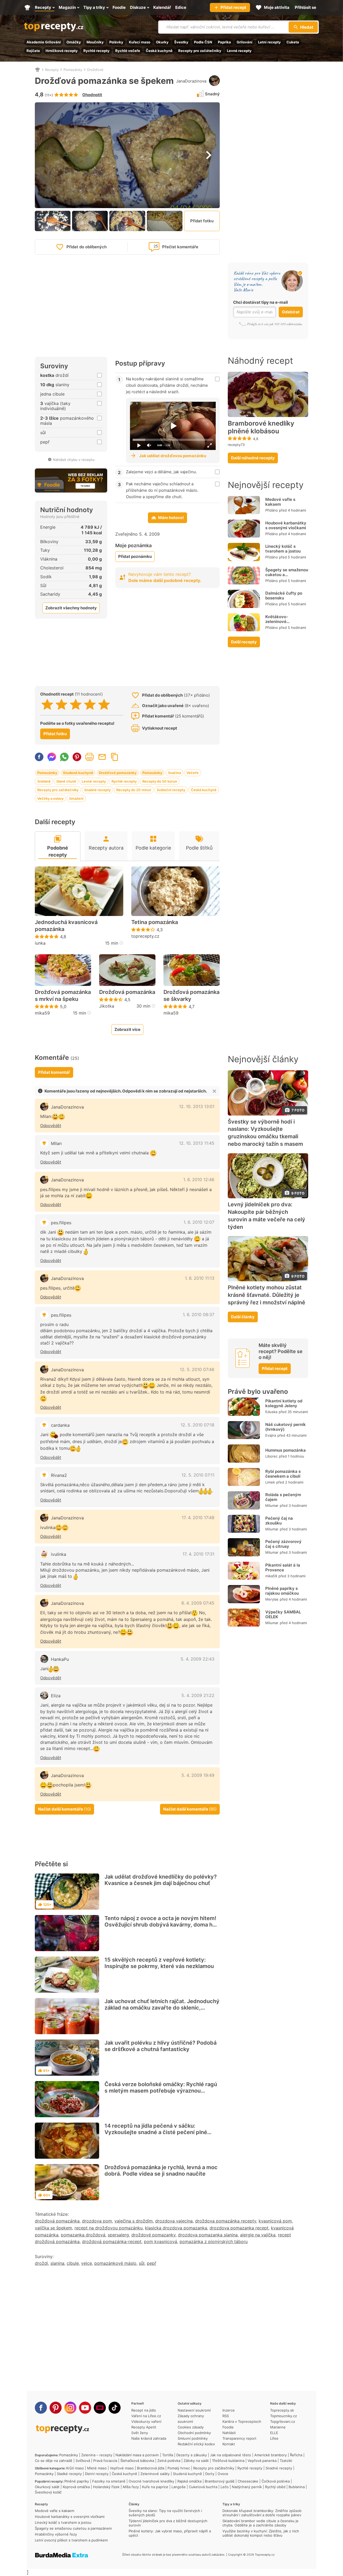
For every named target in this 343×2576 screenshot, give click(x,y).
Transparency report (239, 2438)
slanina (57, 2263)
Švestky (181, 42)
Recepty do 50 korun (160, 781)
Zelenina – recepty (97, 2455)
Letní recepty (269, 42)
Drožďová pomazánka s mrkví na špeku (63, 996)
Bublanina (297, 2487)
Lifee (274, 2438)
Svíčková (83, 2461)
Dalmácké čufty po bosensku (284, 596)
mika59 (42, 1013)
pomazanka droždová (83, 2235)
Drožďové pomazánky (118, 773)
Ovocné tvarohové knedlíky (151, 2481)
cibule (73, 2263)
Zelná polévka (169, 2461)
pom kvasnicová (161, 2241)
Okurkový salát (47, 2487)
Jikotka (107, 1006)
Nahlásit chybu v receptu (74, 460)
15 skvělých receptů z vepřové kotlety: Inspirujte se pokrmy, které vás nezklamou (159, 1963)
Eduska (271, 1412)
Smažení (76, 798)
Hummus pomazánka (286, 1450)
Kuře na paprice (155, 2487)
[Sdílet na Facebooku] (39, 757)
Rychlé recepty (96, 51)
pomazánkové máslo (115, 2263)
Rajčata (33, 51)
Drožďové (95, 70)
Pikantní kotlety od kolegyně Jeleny (284, 1403)
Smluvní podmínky (193, 2438)
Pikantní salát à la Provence (283, 1567)
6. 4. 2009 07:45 (198, 1603)
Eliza (56, 1696)
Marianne (278, 2427)
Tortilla (168, 2455)
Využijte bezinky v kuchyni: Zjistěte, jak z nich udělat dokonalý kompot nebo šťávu (261, 2533)
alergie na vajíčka (258, 2235)
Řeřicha (296, 2455)
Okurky (162, 42)
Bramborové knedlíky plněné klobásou (261, 427)
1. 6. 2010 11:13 (200, 1278)
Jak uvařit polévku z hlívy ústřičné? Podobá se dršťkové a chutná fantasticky (161, 2046)
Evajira (271, 1435)
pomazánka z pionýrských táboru (214, 2241)
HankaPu (60, 1659)
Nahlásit (229, 2433)
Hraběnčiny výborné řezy (56, 2534)
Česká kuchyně (159, 51)
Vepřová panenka (262, 2461)
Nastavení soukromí (194, 2410)
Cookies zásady (191, 2427)
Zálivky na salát (196, 2461)
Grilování (245, 42)
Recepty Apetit (144, 2427)
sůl (142, 2263)
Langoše (179, 2487)
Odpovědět (51, 1126)
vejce (87, 2263)
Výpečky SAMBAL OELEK (283, 1614)
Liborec (271, 1456)
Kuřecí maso (140, 42)
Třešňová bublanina (228, 2461)
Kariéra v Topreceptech (242, 2421)
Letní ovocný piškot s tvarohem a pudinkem (71, 2540)
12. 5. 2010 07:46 (197, 1369)
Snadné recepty (97, 790)
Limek (270, 1482)
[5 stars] (104, 704)
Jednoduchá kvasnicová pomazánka (66, 926)
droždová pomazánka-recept (112, 2241)
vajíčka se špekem (53, 2228)
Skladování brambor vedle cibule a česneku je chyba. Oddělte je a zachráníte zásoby (260, 2523)
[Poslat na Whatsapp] (64, 757)
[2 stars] (61, 704)
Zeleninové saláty (155, 2474)
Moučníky (95, 42)
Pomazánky (73, 70)
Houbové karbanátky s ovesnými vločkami (286, 525)
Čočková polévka (276, 2481)
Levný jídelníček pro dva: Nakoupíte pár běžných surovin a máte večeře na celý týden (266, 1216)
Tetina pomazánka (155, 922)
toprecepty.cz (145, 936)
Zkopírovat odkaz (115, 757)
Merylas (272, 1599)
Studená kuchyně (78, 773)
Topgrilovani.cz (283, 2421)
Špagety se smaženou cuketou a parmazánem (287, 575)
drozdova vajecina (174, 2221)
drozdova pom (97, 2221)
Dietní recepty (97, 2474)
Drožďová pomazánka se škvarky (191, 996)
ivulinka (59, 1554)
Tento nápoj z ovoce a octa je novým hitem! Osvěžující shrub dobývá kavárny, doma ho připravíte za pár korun (160, 1925)
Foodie (228, 2427)
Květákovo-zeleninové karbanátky (277, 622)
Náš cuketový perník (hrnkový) (286, 1427)
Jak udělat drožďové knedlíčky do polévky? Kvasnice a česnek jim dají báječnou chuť (161, 1880)
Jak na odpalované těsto (231, 2455)
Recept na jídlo (144, 2410)
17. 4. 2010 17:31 (198, 1554)
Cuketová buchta (203, 2487)
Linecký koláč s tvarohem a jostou (283, 549)
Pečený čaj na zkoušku (279, 1521)
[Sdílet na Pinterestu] (77, 757)
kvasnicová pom (275, 2221)
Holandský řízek (106, 2487)
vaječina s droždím (134, 2221)
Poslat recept (102, 757)
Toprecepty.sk (282, 2410)
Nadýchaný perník (247, 2487)
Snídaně (44, 781)
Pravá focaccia (105, 2461)
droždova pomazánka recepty (226, 2221)
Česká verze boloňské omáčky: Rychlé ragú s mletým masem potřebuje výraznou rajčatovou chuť (161, 2091)
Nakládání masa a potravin (137, 2455)
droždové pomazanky (153, 2235)
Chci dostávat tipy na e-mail (260, 302)
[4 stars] (90, 704)
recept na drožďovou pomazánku (109, 2228)
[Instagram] (70, 2408)
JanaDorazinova (191, 81)
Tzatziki (286, 2461)
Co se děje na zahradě (54, 2461)
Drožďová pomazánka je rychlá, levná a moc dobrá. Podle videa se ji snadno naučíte (161, 2171)
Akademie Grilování (44, 42)
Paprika (224, 42)
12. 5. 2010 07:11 (198, 1475)
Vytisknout (90, 757)
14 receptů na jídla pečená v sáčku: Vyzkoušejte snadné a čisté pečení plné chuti (156, 2132)
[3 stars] (76, 704)
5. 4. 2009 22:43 (197, 1659)
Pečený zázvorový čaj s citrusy (283, 1544)
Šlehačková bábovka (137, 2461)
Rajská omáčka (189, 2481)
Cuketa (293, 42)
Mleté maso (97, 2468)
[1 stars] (47, 704)
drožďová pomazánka (57, 2221)
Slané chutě (66, 781)
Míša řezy (131, 2487)
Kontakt (229, 2444)
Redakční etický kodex (196, 2444)
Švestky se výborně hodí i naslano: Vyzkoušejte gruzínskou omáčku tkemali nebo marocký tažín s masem (265, 1133)
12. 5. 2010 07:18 (197, 1425)
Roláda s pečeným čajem (283, 1497)
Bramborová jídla (151, 2468)
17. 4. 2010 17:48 (198, 1518)
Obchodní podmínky (194, 2433)
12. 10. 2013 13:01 (197, 1106)
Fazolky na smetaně (109, 2481)
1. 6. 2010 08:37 (199, 1315)
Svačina (174, 773)
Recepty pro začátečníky (200, 51)
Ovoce (223, 2474)
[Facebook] (41, 2408)
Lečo (225, 2487)
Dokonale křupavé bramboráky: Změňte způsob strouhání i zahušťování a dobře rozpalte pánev (262, 2513)
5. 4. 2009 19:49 (198, 1775)
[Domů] (38, 70)
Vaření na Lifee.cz (146, 2416)
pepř (152, 2263)
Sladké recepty (69, 2474)
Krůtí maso (75, 2468)
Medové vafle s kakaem (280, 502)
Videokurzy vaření (146, 2421)
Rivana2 (59, 1475)
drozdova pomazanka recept (239, 2228)
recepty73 (236, 445)
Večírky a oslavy (50, 798)
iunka (40, 943)
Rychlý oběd (275, 2487)
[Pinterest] (56, 2408)
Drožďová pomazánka (127, 992)
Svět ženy (140, 2433)
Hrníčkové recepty (62, 51)
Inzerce (229, 2410)
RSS (226, 2416)
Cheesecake (248, 2481)
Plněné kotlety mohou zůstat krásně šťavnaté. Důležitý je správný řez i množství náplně (266, 1295)
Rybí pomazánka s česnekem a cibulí (283, 1474)
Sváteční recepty (171, 790)
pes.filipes (61, 1223)
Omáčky (74, 42)
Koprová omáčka (76, 2487)
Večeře (193, 773)
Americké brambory (271, 2455)
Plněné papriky (77, 2481)
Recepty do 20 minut (134, 790)
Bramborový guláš (220, 2481)
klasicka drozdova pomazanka (176, 2228)
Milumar (272, 1505)
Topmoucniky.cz (284, 2416)
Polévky (116, 42)
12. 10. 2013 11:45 (197, 1143)
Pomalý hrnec (179, 2468)
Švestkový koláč (48, 2492)
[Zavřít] (214, 1091)
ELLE (274, 2433)
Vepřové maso (122, 2468)
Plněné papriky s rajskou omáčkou (282, 1591)
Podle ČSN (203, 42)
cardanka (60, 1425)
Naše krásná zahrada (149, 2438)
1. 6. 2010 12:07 (199, 1222)
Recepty (52, 70)
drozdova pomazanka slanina (208, 2235)
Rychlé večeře (128, 51)
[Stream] (100, 2408)
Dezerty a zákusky (192, 2455)
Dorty (210, 2474)
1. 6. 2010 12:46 (199, 1180)
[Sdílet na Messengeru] (52, 757)
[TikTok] (115, 2408)
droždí (41, 2263)
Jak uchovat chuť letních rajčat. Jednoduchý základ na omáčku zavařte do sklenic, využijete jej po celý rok (162, 2008)
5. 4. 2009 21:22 (198, 1695)
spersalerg (118, 2235)
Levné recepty (239, 51)
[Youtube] (85, 2408)
